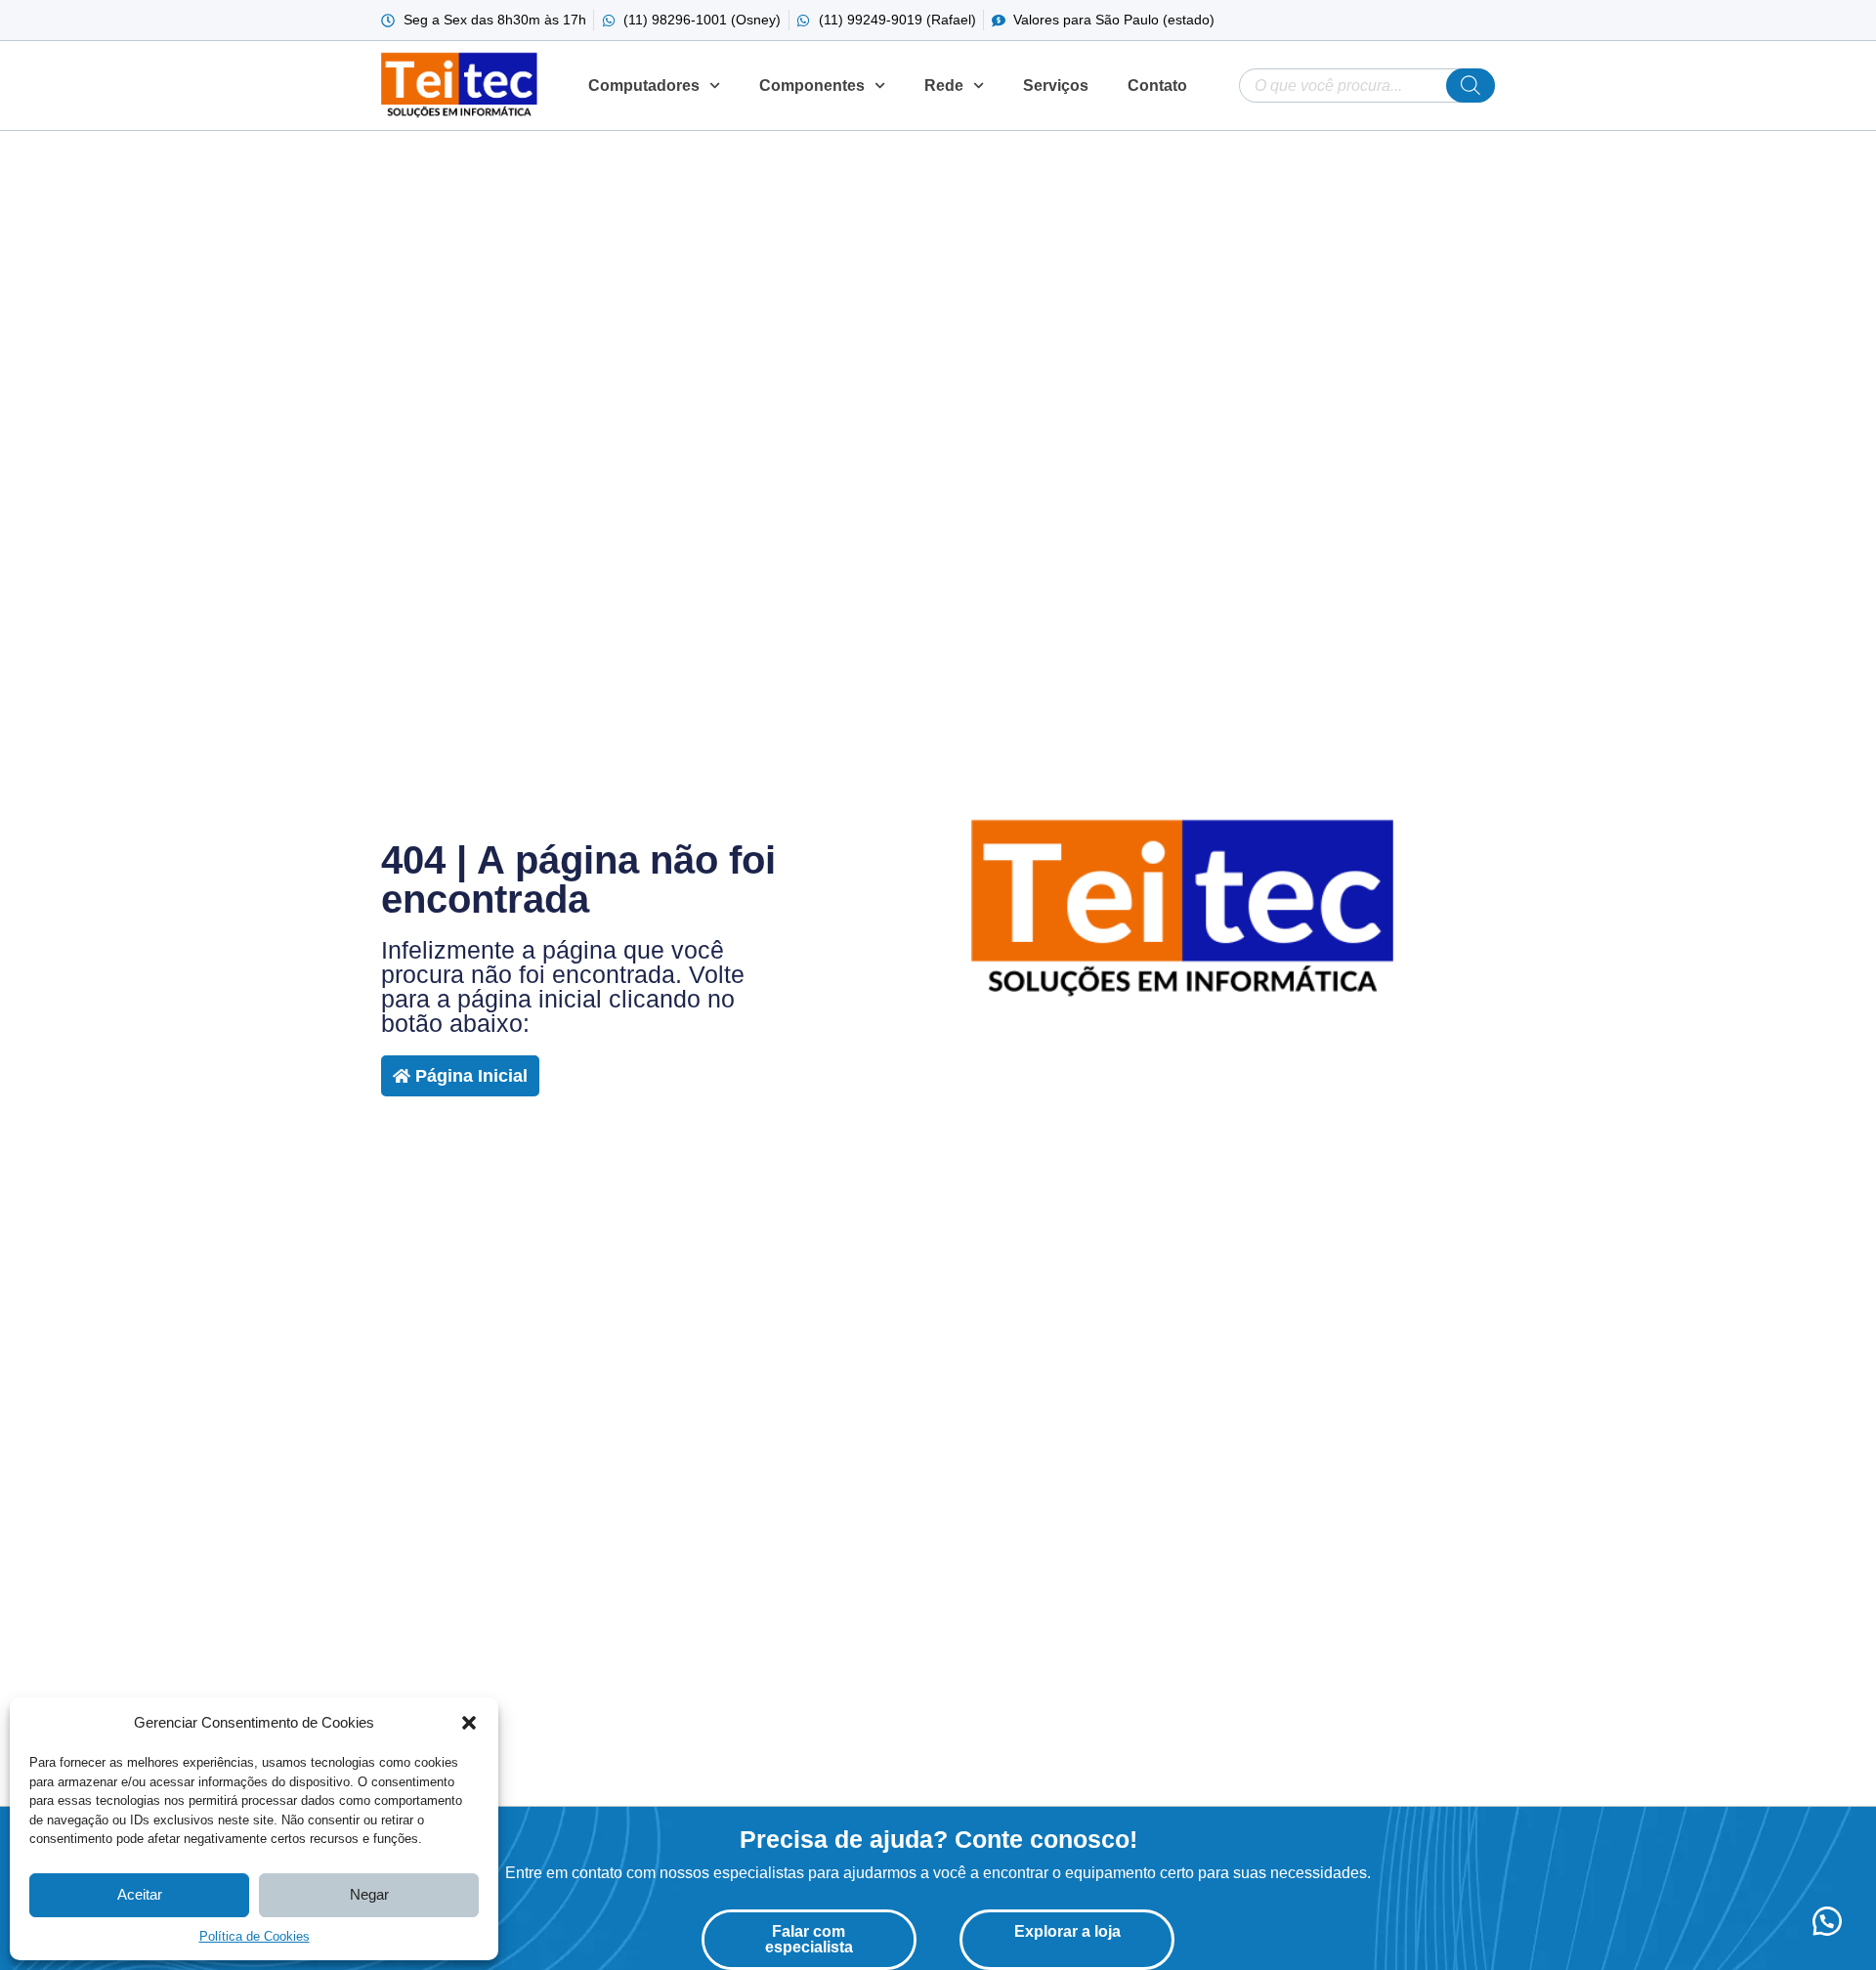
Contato (1157, 86)
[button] (469, 1723)
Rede (944, 86)
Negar (369, 1894)
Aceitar (140, 1894)
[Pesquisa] (1471, 86)
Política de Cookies (255, 1936)
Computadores (644, 86)
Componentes (812, 86)
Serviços (1056, 86)
